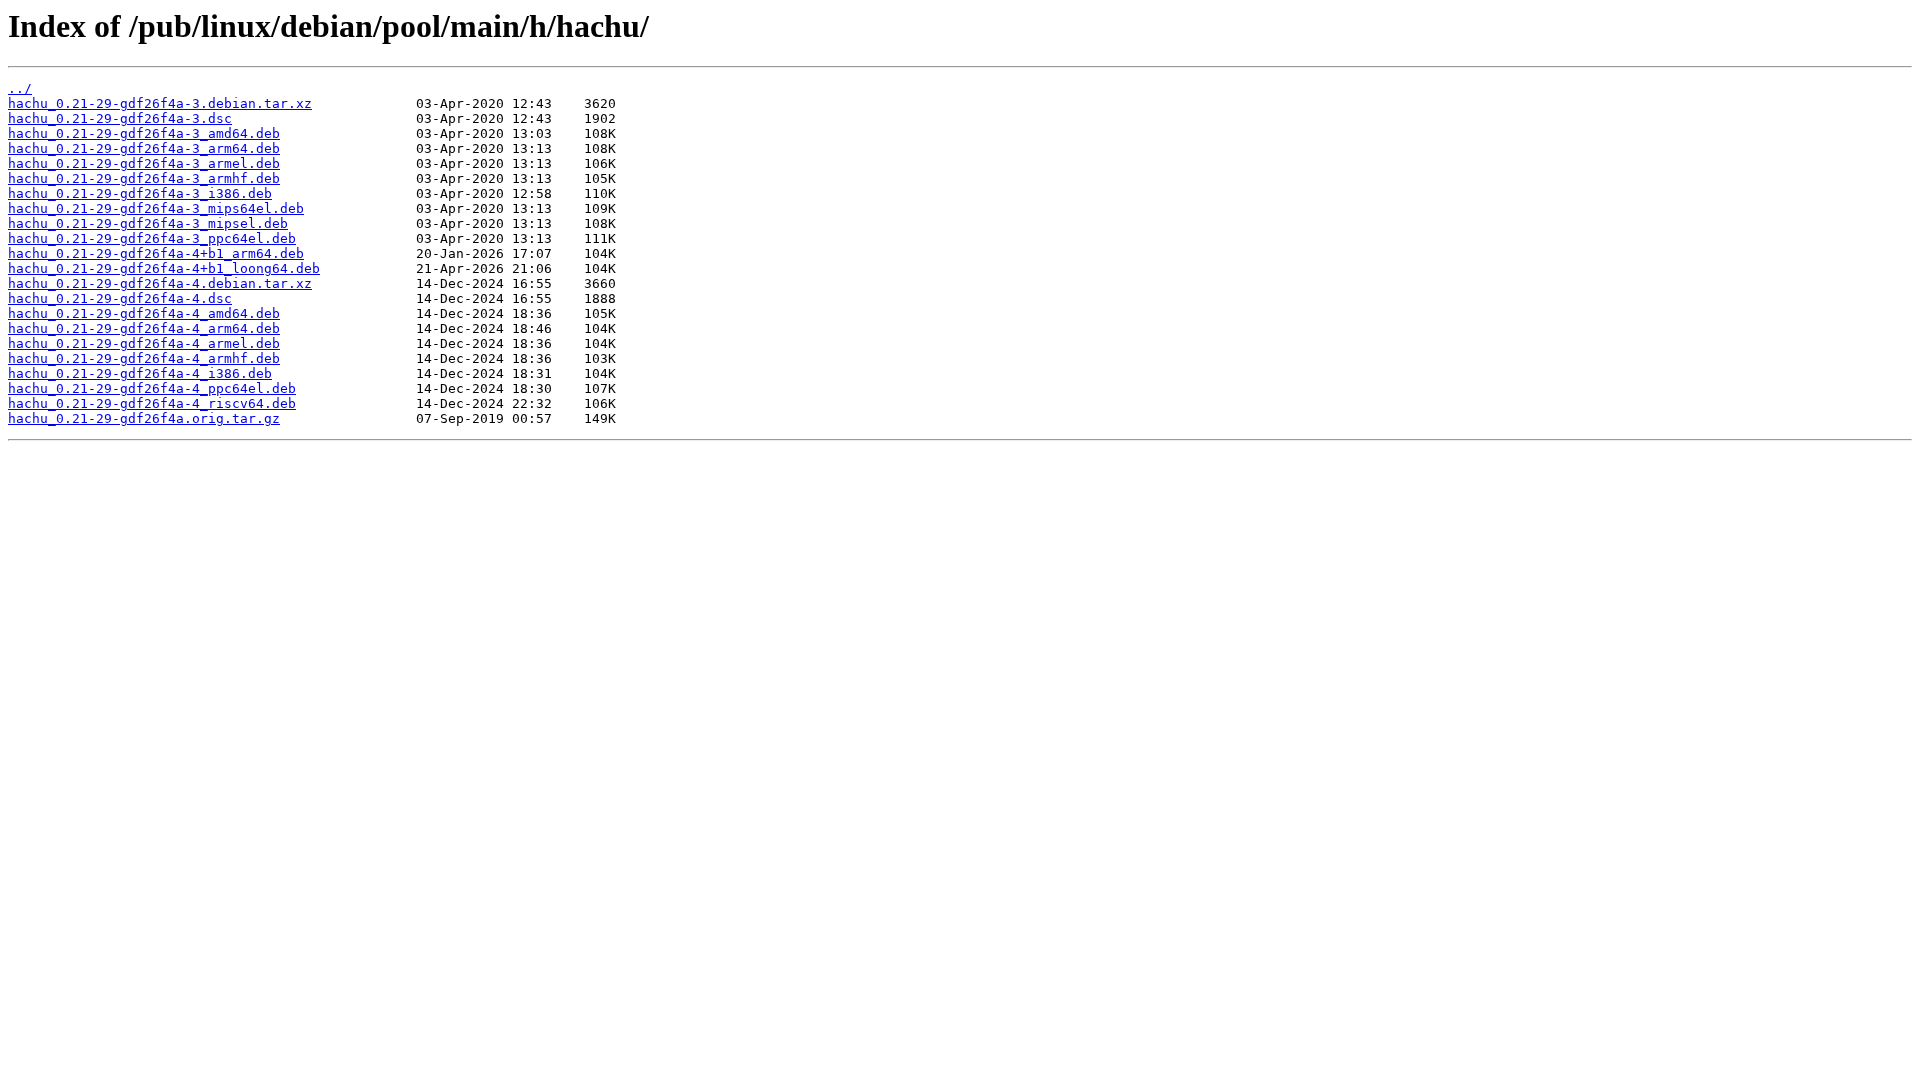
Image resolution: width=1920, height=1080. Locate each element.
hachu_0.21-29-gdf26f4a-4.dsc (120, 298)
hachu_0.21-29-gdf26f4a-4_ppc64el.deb (152, 388)
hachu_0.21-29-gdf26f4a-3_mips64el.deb (156, 208)
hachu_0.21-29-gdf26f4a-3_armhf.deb (144, 178)
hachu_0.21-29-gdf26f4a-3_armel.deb (144, 163)
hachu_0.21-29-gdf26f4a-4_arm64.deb (144, 328)
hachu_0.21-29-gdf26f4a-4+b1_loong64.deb (164, 268)
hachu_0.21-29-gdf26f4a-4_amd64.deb (144, 313)
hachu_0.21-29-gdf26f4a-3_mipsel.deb (148, 223)
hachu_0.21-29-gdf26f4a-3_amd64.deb (144, 133)
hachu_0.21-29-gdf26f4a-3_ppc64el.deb (152, 238)
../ (20, 88)
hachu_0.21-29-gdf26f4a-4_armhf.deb (144, 358)
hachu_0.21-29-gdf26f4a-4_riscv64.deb (152, 403)
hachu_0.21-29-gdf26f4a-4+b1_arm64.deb (156, 253)
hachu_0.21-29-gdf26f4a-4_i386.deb (140, 373)
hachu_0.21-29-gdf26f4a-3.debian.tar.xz (160, 103)
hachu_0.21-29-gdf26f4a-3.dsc (120, 118)
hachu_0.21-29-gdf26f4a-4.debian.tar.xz (160, 283)
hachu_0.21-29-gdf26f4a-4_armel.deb (144, 343)
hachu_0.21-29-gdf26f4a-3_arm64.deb (144, 148)
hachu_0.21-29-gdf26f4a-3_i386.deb (140, 193)
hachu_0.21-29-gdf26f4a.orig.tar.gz (144, 418)
